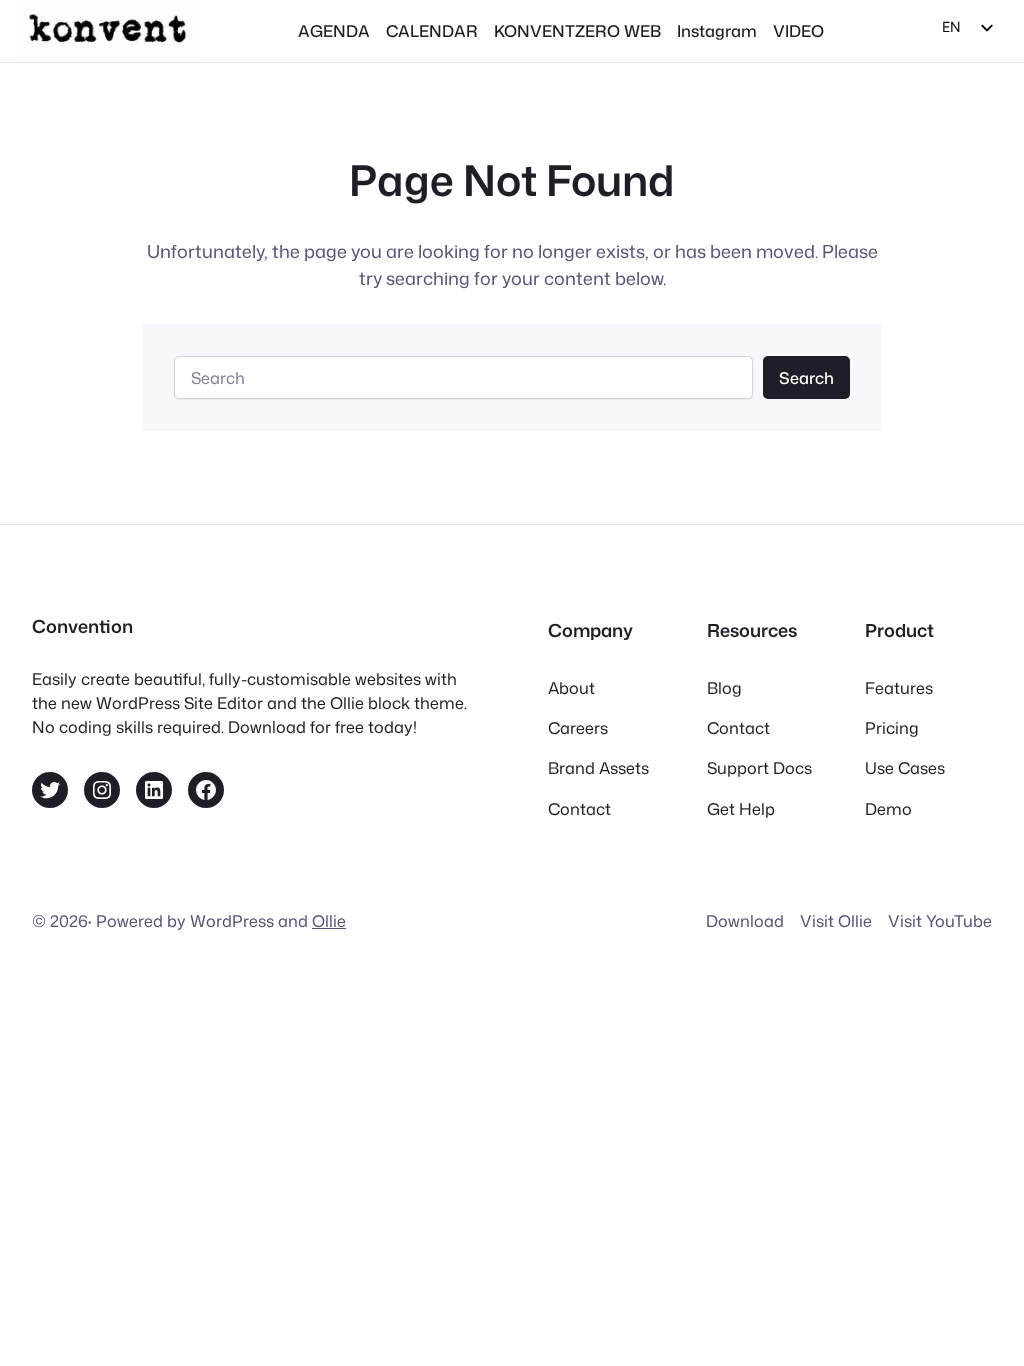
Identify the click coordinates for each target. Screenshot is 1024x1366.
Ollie (329, 920)
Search (806, 377)
